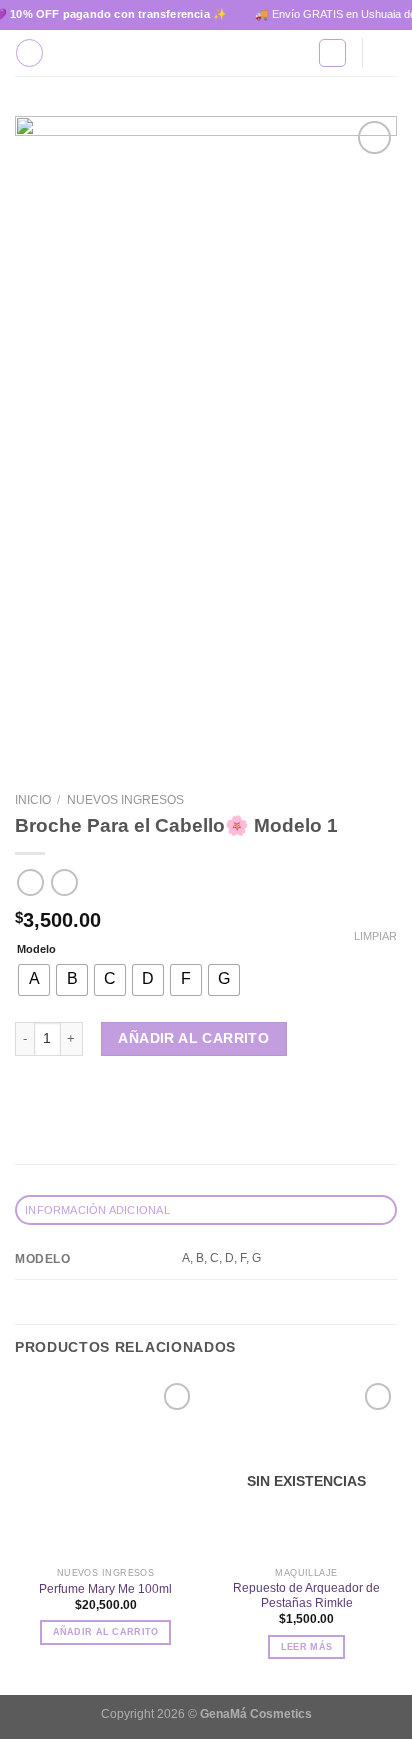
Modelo (36, 949)
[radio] (34, 980)
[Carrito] (387, 53)
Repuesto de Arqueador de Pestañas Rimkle (306, 1595)
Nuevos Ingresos (125, 800)
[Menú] (29, 52)
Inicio (33, 800)
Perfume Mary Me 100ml (105, 1589)
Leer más (306, 1647)
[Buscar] (332, 52)
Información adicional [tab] (97, 1210)
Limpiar (375, 936)
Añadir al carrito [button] (106, 1632)
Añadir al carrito (193, 1038)
